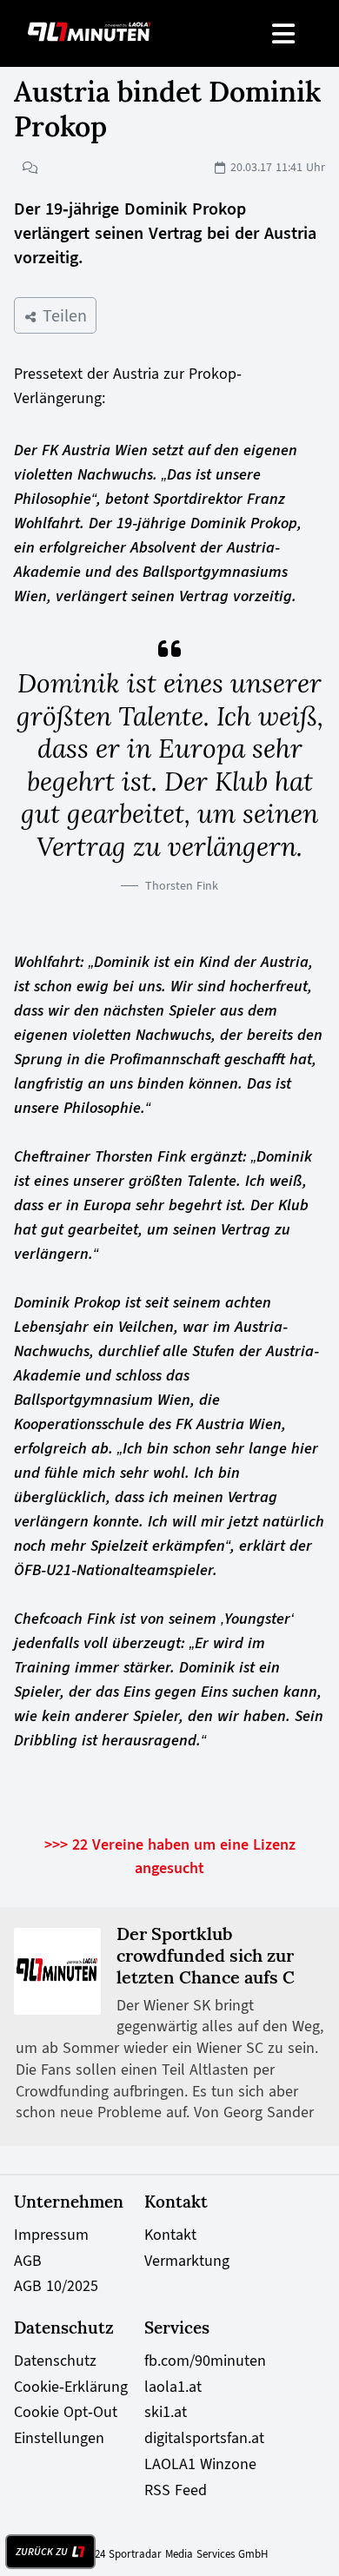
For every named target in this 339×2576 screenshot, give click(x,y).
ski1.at (166, 2412)
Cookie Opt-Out (66, 2412)
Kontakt (170, 2235)
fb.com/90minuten (205, 2361)
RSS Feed (176, 2490)
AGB (28, 2261)
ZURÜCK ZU (42, 2552)
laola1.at (173, 2387)
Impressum (51, 2235)
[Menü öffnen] (285, 33)
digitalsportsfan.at (204, 2438)
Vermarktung (187, 2261)
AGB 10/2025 (56, 2286)
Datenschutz (55, 2361)
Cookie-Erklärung (71, 2387)
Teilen (62, 315)
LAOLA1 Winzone (200, 2464)
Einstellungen (59, 2438)
